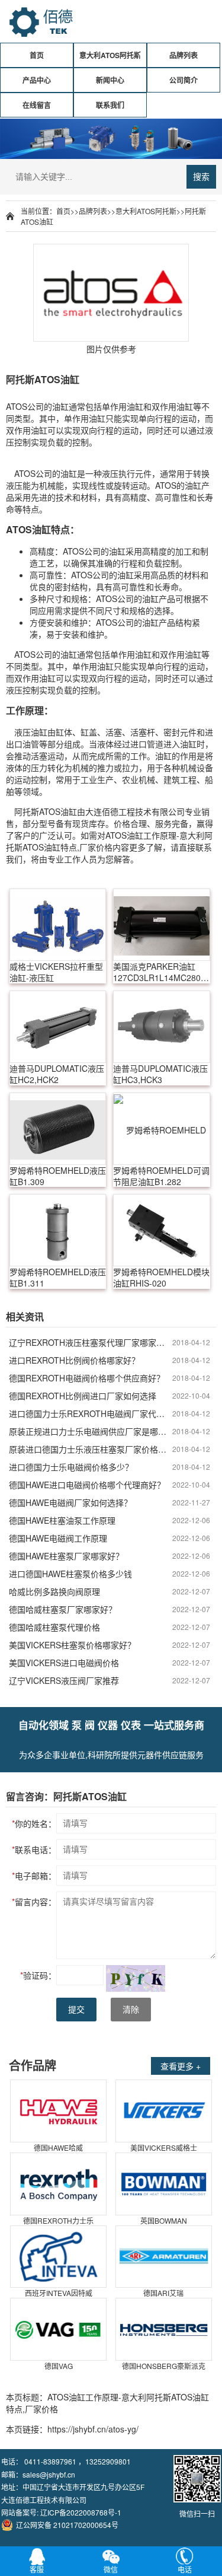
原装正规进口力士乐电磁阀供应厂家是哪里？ (91, 1431)
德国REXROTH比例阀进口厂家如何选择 (83, 1396)
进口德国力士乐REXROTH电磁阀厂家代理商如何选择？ (91, 1413)
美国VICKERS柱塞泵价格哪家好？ (72, 1645)
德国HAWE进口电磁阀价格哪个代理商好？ (87, 1485)
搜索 (201, 177)
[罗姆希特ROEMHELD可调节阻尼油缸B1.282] (161, 1129)
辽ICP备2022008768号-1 (81, 2512)
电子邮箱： (34, 1876)
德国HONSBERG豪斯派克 (164, 2366)
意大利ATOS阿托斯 (110, 55)
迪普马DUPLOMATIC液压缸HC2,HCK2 (57, 1074)
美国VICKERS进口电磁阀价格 (64, 1663)
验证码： (38, 1975)
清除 (131, 2010)
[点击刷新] (136, 1978)
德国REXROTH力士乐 (58, 2220)
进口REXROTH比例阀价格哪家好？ (74, 1360)
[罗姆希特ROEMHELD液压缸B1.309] (58, 1129)
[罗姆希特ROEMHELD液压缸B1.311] (58, 1230)
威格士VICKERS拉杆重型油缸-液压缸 (56, 972)
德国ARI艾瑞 (163, 2293)
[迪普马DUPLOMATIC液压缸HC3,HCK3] (161, 1027)
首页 (37, 55)
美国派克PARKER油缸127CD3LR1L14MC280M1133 (161, 972)
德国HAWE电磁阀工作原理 (58, 1538)
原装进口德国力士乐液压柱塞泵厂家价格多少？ (91, 1449)
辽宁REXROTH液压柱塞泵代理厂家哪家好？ (91, 1342)
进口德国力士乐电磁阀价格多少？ (71, 1467)
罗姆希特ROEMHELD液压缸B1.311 (58, 1278)
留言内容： (34, 1902)
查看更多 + (181, 2066)
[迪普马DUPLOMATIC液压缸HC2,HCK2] (58, 1027)
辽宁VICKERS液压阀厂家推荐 (64, 1680)
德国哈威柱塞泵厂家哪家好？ (63, 1609)
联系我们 (110, 105)
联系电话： (34, 1849)
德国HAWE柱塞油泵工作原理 (62, 1520)
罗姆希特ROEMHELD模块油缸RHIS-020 (161, 1278)
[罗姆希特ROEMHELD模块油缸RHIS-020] (161, 1230)
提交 (76, 2010)
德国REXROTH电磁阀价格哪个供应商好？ (87, 1378)
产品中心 (37, 80)
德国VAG (59, 2366)
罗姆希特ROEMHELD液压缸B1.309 (58, 1176)
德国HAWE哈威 (58, 2147)
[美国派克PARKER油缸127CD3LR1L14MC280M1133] (161, 925)
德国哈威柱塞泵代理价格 (54, 1627)
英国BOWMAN (164, 2220)
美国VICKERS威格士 (164, 2147)
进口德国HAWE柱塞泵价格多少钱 (70, 1574)
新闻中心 (110, 80)
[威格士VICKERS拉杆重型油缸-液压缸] (58, 925)
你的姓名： (34, 1823)
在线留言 (37, 105)
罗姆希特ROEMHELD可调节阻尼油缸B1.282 (161, 1176)
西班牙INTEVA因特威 (59, 2293)
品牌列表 (184, 55)
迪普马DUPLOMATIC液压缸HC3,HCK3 (160, 1074)
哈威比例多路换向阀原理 (54, 1591)
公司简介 (184, 80)
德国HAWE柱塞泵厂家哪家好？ (66, 1556)
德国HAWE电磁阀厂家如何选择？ (70, 1502)
